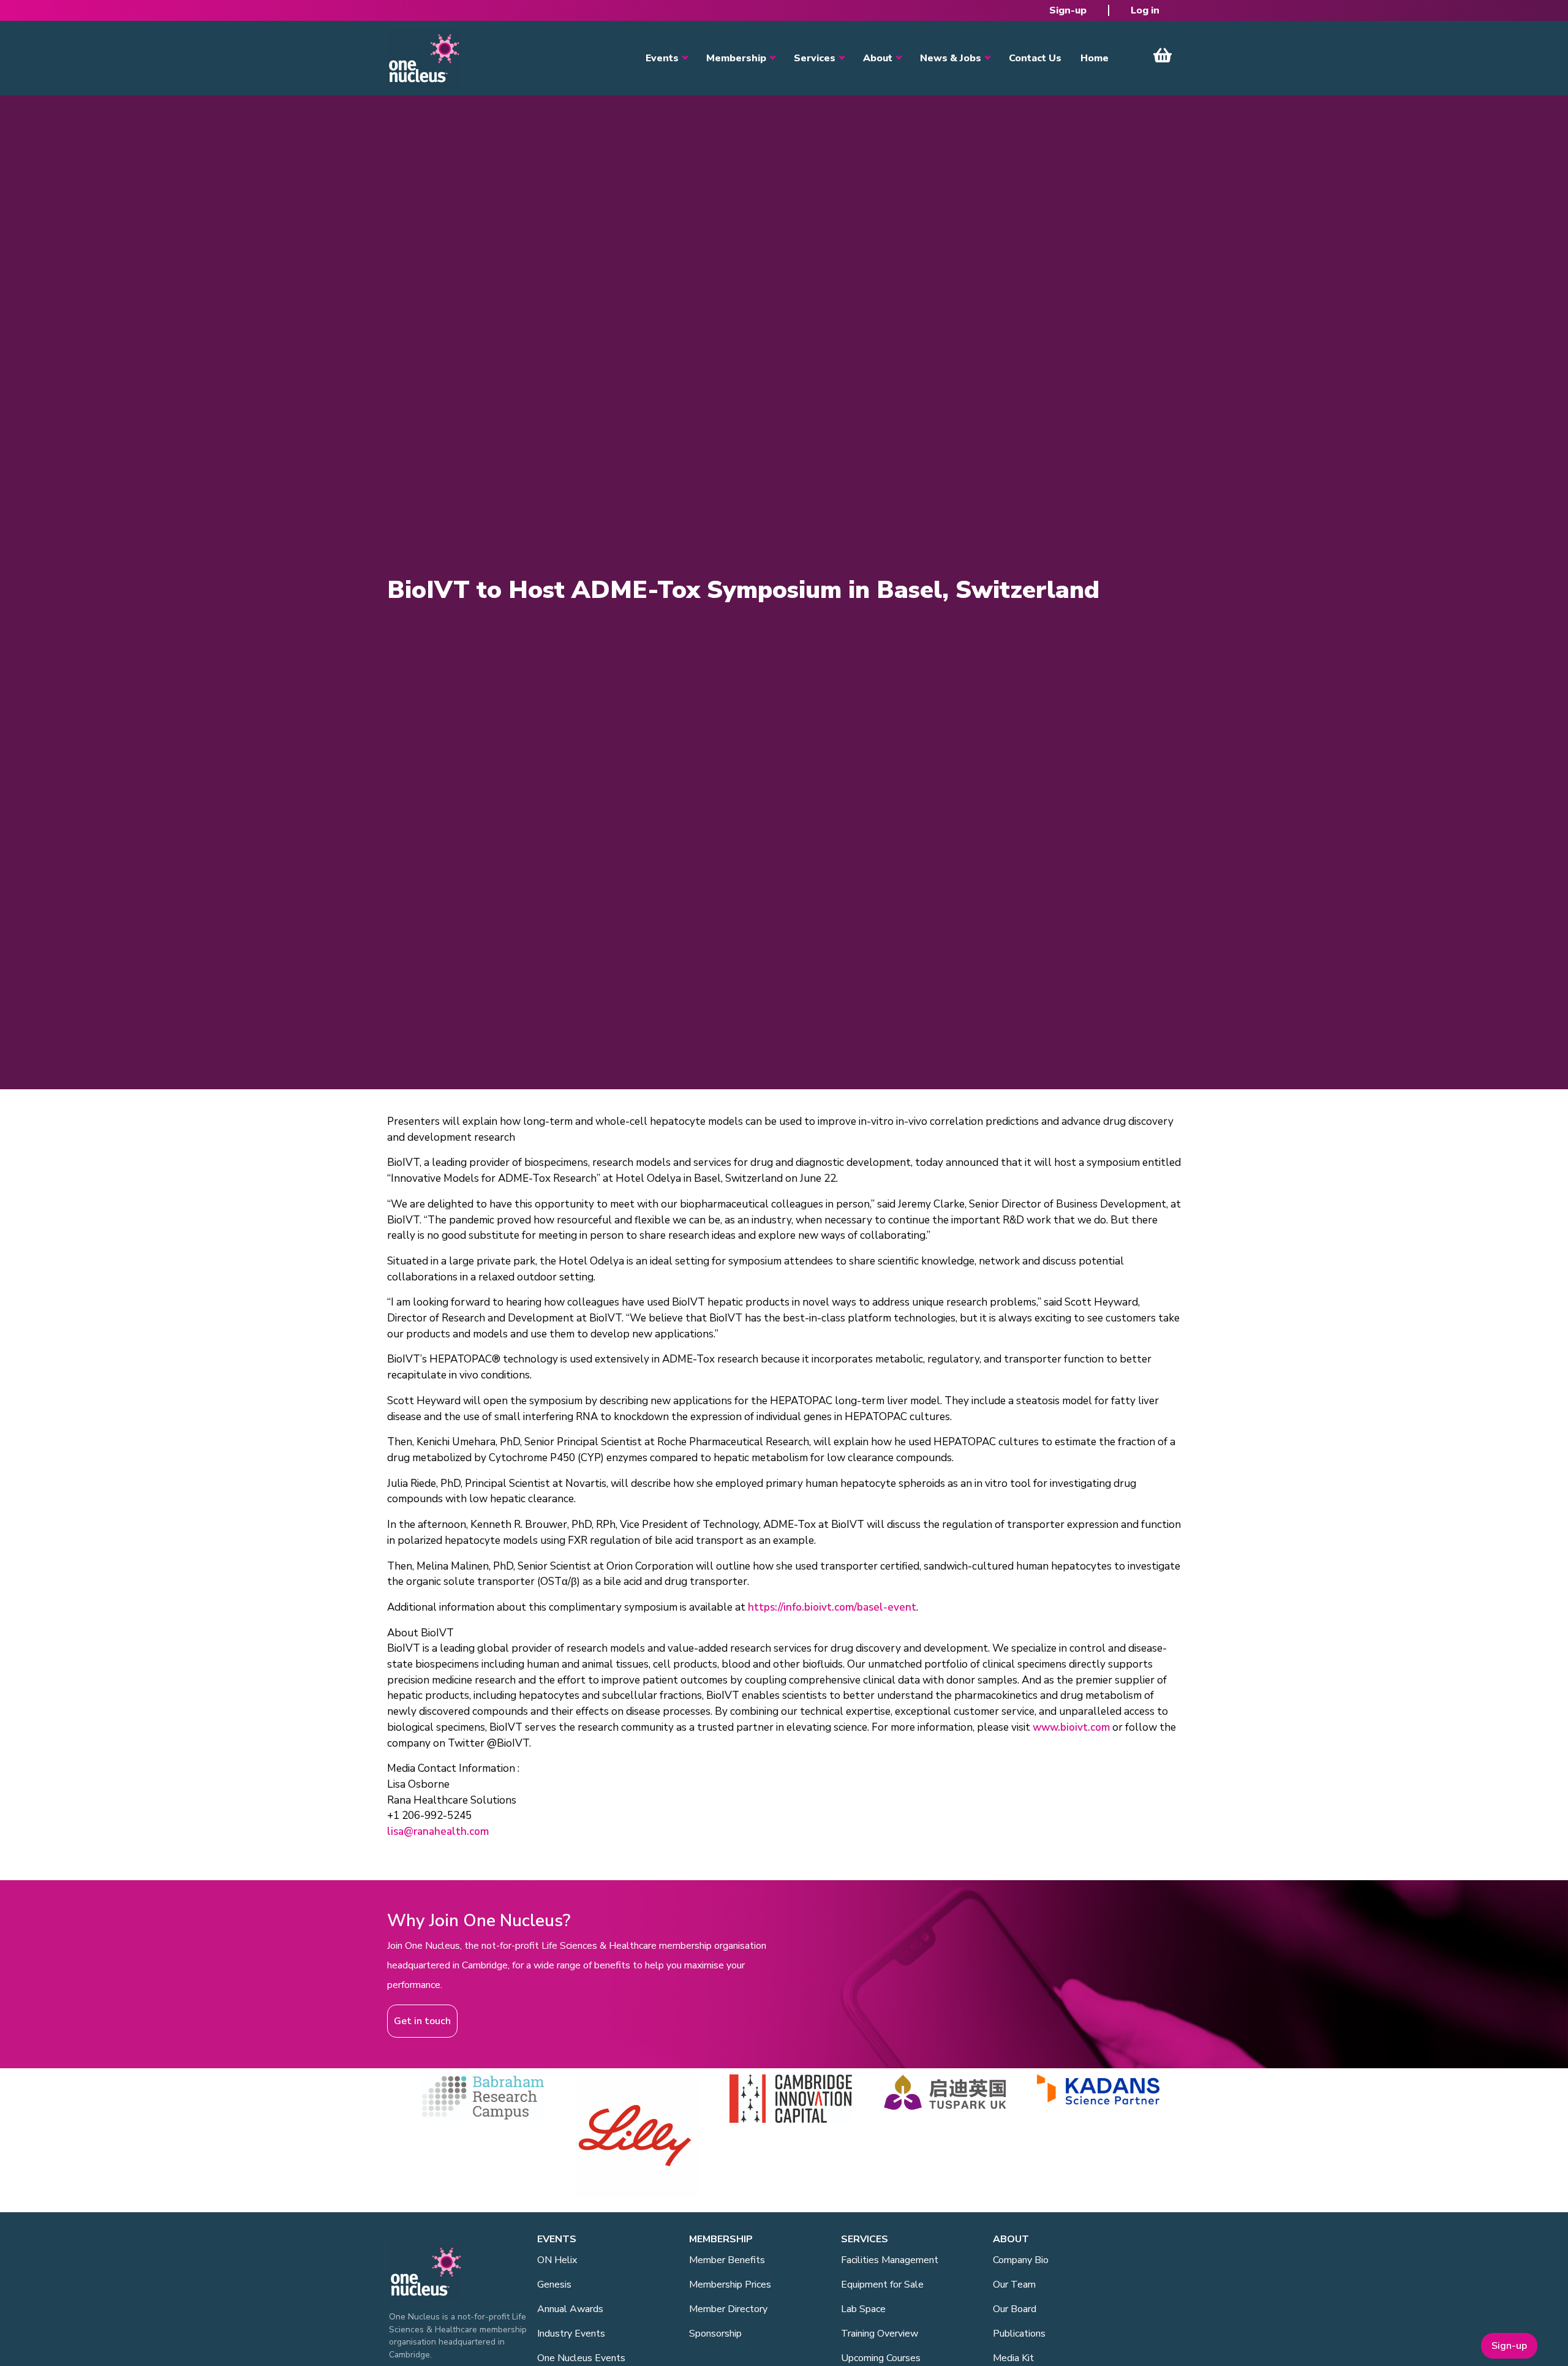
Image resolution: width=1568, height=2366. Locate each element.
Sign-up (1068, 10)
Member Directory (728, 2309)
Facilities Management (890, 2260)
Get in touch (422, 2021)
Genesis (554, 2285)
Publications (1019, 2334)
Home (1095, 58)
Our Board (1015, 2309)
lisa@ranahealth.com (438, 1831)
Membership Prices (730, 2285)
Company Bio (1021, 2260)
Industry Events (571, 2334)
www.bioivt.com (1071, 1727)
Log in (1145, 10)
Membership (736, 58)
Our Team (1014, 2285)
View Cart (1163, 55)
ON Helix (557, 2260)
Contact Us (1035, 58)
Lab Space (863, 2309)
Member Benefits (727, 2260)
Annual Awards (570, 2309)
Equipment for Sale (882, 2285)
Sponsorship (715, 2334)
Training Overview (880, 2334)
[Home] (424, 58)
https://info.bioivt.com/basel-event (832, 1607)
